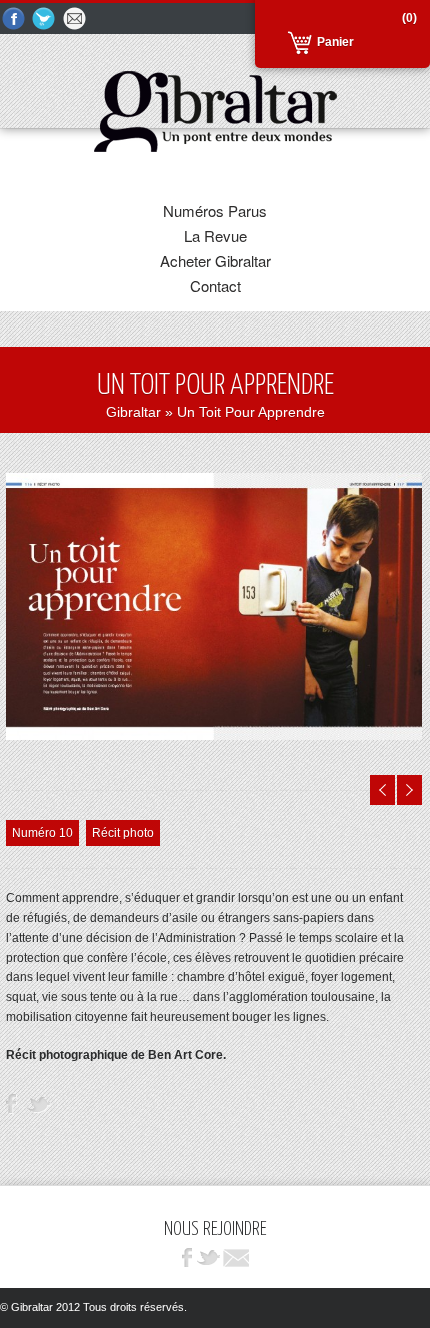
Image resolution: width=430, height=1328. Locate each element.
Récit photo (123, 833)
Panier (335, 42)
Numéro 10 (42, 833)
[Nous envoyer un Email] (76, 19)
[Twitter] (45, 19)
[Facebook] (14, 19)
